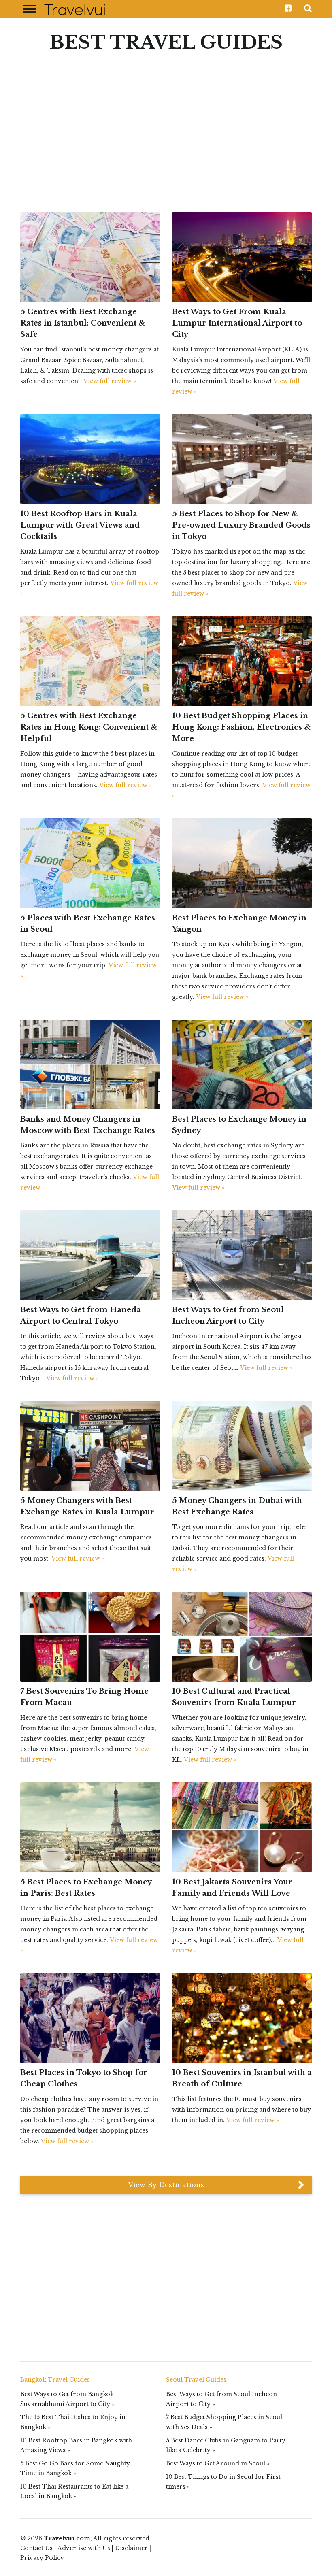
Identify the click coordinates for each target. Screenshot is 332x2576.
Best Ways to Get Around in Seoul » (218, 2463)
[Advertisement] (166, 123)
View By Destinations (166, 2185)
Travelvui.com (67, 2538)
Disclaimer (131, 2548)
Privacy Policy (42, 2558)
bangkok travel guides (55, 2380)
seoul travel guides (196, 2380)
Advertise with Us (84, 2548)
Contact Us (36, 2548)
